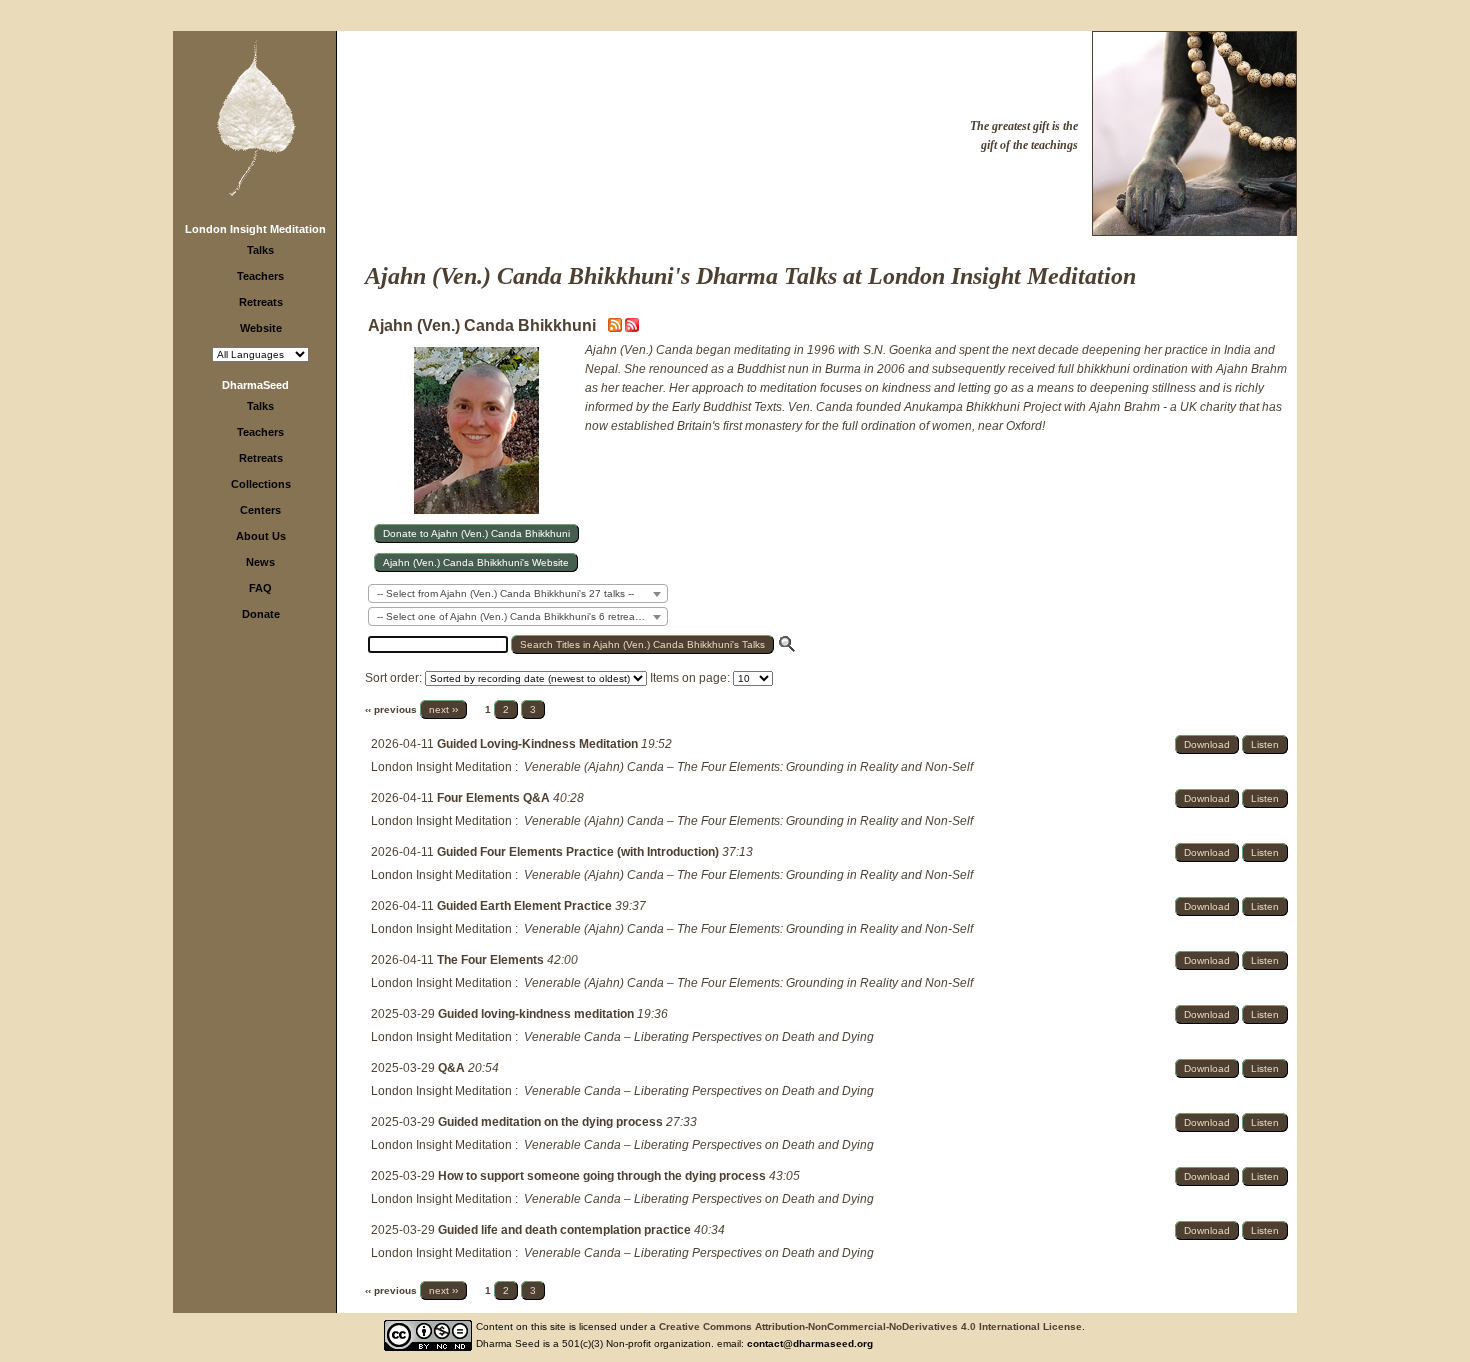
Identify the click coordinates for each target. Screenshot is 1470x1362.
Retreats (261, 302)
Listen (1265, 744)
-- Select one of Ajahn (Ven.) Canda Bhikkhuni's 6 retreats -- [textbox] (514, 616)
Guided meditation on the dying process (552, 1122)
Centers (260, 510)
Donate (261, 614)
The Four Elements (492, 960)
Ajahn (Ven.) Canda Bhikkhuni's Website (476, 562)
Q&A (453, 1068)
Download (1207, 744)
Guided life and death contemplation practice (566, 1230)
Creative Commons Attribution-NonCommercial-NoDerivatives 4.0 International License (870, 1326)
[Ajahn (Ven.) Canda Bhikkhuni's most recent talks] (616, 328)
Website (261, 328)
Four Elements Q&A (495, 798)
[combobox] (518, 593)
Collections (261, 484)
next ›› (443, 709)
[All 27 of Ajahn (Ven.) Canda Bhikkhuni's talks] (632, 328)
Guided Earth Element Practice (526, 906)
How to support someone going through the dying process (603, 1176)
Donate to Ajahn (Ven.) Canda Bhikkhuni (476, 533)
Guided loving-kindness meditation (537, 1014)
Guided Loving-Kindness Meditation (539, 744)
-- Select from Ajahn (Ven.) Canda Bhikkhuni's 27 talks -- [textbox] (505, 593)
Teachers (260, 276)
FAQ (260, 588)
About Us (261, 536)
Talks (260, 250)
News (260, 562)
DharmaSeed (255, 385)
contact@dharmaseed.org (810, 1343)
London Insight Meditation (255, 229)
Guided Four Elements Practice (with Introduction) (579, 852)
